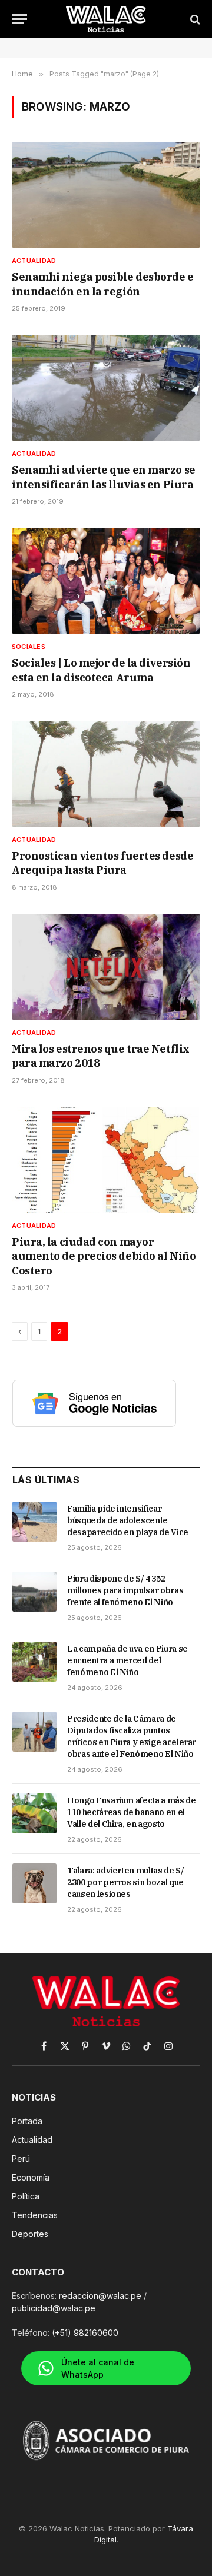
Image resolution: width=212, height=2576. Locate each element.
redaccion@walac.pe (100, 2296)
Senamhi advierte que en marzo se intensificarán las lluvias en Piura (104, 477)
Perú (21, 2159)
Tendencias (35, 2215)
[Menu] (19, 19)
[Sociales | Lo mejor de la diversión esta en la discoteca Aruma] (106, 581)
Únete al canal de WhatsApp (98, 2368)
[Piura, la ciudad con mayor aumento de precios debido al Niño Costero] (106, 1160)
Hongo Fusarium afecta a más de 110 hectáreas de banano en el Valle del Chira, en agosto (132, 1812)
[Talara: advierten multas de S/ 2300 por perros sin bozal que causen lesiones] (34, 1883)
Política (26, 2196)
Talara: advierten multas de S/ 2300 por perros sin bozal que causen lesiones (126, 1882)
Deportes (30, 2234)
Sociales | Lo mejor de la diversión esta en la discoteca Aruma (101, 670)
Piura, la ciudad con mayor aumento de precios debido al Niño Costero (104, 1256)
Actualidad (32, 2140)
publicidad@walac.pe (54, 2308)
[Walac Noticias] (106, 19)
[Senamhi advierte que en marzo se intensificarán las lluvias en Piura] (106, 388)
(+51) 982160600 (85, 2333)
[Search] (194, 19)
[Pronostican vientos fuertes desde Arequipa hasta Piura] (106, 774)
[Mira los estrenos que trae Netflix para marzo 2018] (106, 967)
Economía (31, 2177)
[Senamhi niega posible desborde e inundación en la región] (106, 195)
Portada (27, 2121)
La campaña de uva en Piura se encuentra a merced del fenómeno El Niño (127, 1660)
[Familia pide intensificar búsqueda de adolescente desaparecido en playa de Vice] (34, 1522)
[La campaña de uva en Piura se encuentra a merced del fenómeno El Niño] (34, 1662)
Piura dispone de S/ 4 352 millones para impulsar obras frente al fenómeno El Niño (125, 1590)
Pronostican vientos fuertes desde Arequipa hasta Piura (102, 863)
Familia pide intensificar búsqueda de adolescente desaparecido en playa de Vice (128, 1520)
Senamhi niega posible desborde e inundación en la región (103, 284)
